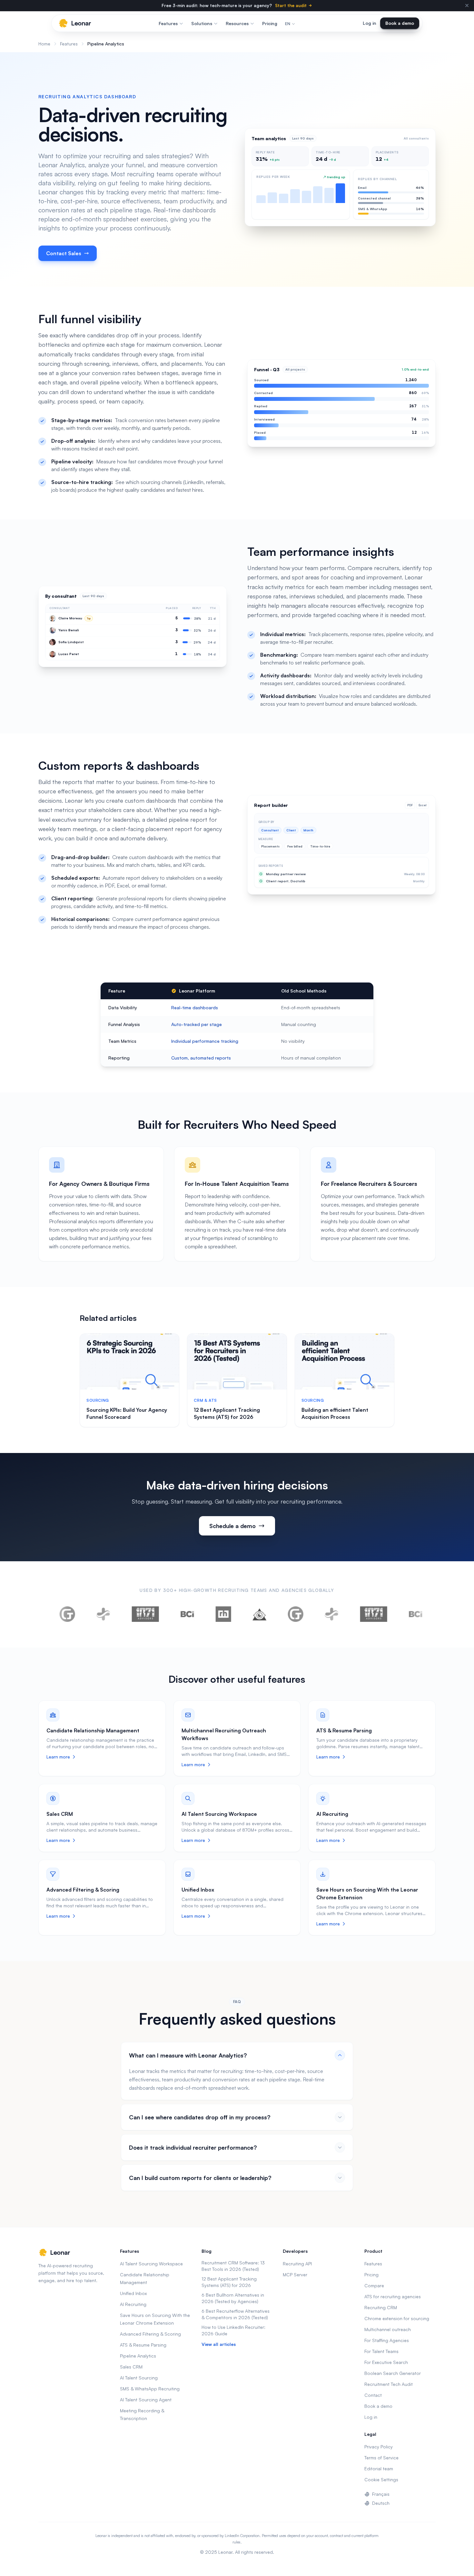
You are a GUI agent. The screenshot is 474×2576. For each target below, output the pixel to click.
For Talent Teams (381, 2351)
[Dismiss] (467, 5)
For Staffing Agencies (387, 2340)
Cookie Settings (381, 2479)
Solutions (202, 23)
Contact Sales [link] (64, 253)
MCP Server (295, 2275)
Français (381, 2494)
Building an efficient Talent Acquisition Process (335, 1413)
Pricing (270, 23)
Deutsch (381, 2503)
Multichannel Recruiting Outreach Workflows (224, 1734)
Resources (237, 23)
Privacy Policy (379, 2447)
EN (288, 24)
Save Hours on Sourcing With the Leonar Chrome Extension (367, 1893)
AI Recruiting (332, 1814)
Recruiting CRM (381, 2307)
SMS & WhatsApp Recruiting (150, 2389)
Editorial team (379, 2469)
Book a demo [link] (400, 23)
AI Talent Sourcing (139, 2378)
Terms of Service (381, 2458)
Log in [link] (370, 23)
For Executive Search (386, 2362)
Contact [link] (373, 2395)
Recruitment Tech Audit (389, 2384)
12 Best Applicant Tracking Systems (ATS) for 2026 (227, 1413)
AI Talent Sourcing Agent (146, 2400)
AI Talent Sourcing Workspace (219, 1814)
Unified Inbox (198, 1890)
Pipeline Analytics (138, 2356)
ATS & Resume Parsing (344, 1730)
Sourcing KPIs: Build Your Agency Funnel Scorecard (127, 1413)
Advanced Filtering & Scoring (83, 1890)
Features (168, 23)
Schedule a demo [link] (232, 1526)
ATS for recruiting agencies (393, 2296)
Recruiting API (297, 2264)
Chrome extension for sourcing (397, 2318)
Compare (374, 2285)
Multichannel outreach (388, 2329)
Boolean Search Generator (393, 2373)
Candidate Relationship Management (93, 1730)
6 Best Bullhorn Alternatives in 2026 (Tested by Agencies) (233, 2298)
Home (44, 44)
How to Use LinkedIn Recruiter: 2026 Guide (233, 2330)
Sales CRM (60, 1814)
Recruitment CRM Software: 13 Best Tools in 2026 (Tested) (233, 2266)
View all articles (219, 2344)
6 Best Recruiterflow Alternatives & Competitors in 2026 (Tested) (236, 2314)
